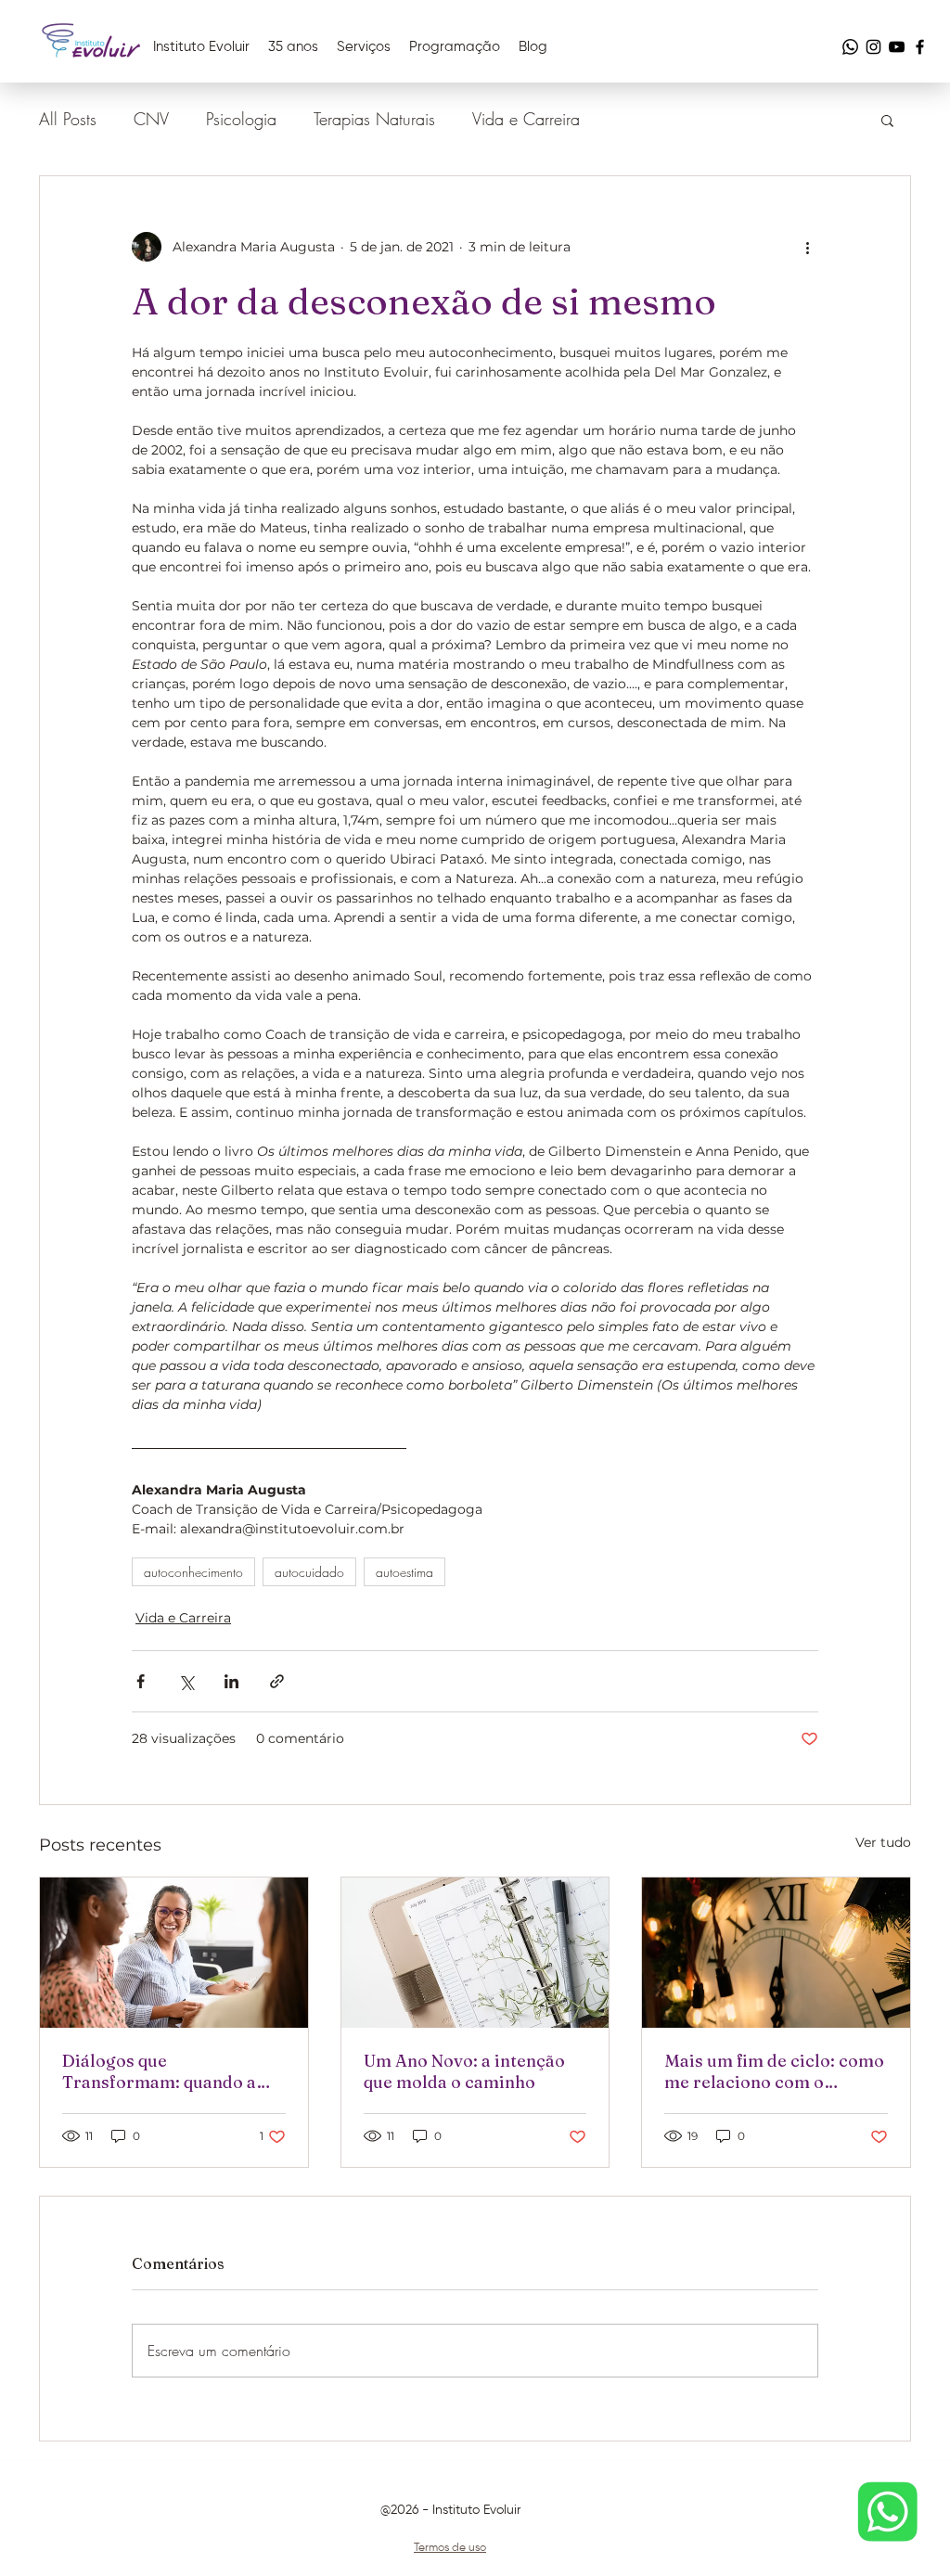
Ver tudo (883, 1842)
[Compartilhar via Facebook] (141, 1681)
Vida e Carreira (526, 119)
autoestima (404, 1572)
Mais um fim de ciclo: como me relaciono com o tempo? (774, 2071)
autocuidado (309, 1572)
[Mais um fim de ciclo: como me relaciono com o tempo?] (776, 1953)
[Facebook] (920, 47)
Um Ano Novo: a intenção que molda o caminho (464, 2071)
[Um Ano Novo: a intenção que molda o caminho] (475, 1953)
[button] (887, 120)
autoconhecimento (193, 1572)
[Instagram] (873, 47)
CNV (151, 119)
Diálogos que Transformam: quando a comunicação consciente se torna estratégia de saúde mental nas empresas (173, 2071)
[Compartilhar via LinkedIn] (231, 1681)
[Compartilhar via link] (277, 1681)
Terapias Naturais (374, 119)
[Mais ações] (807, 247)
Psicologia (241, 119)
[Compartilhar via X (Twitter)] (186, 1681)
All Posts (68, 119)
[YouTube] (897, 47)
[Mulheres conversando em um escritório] (174, 1953)
